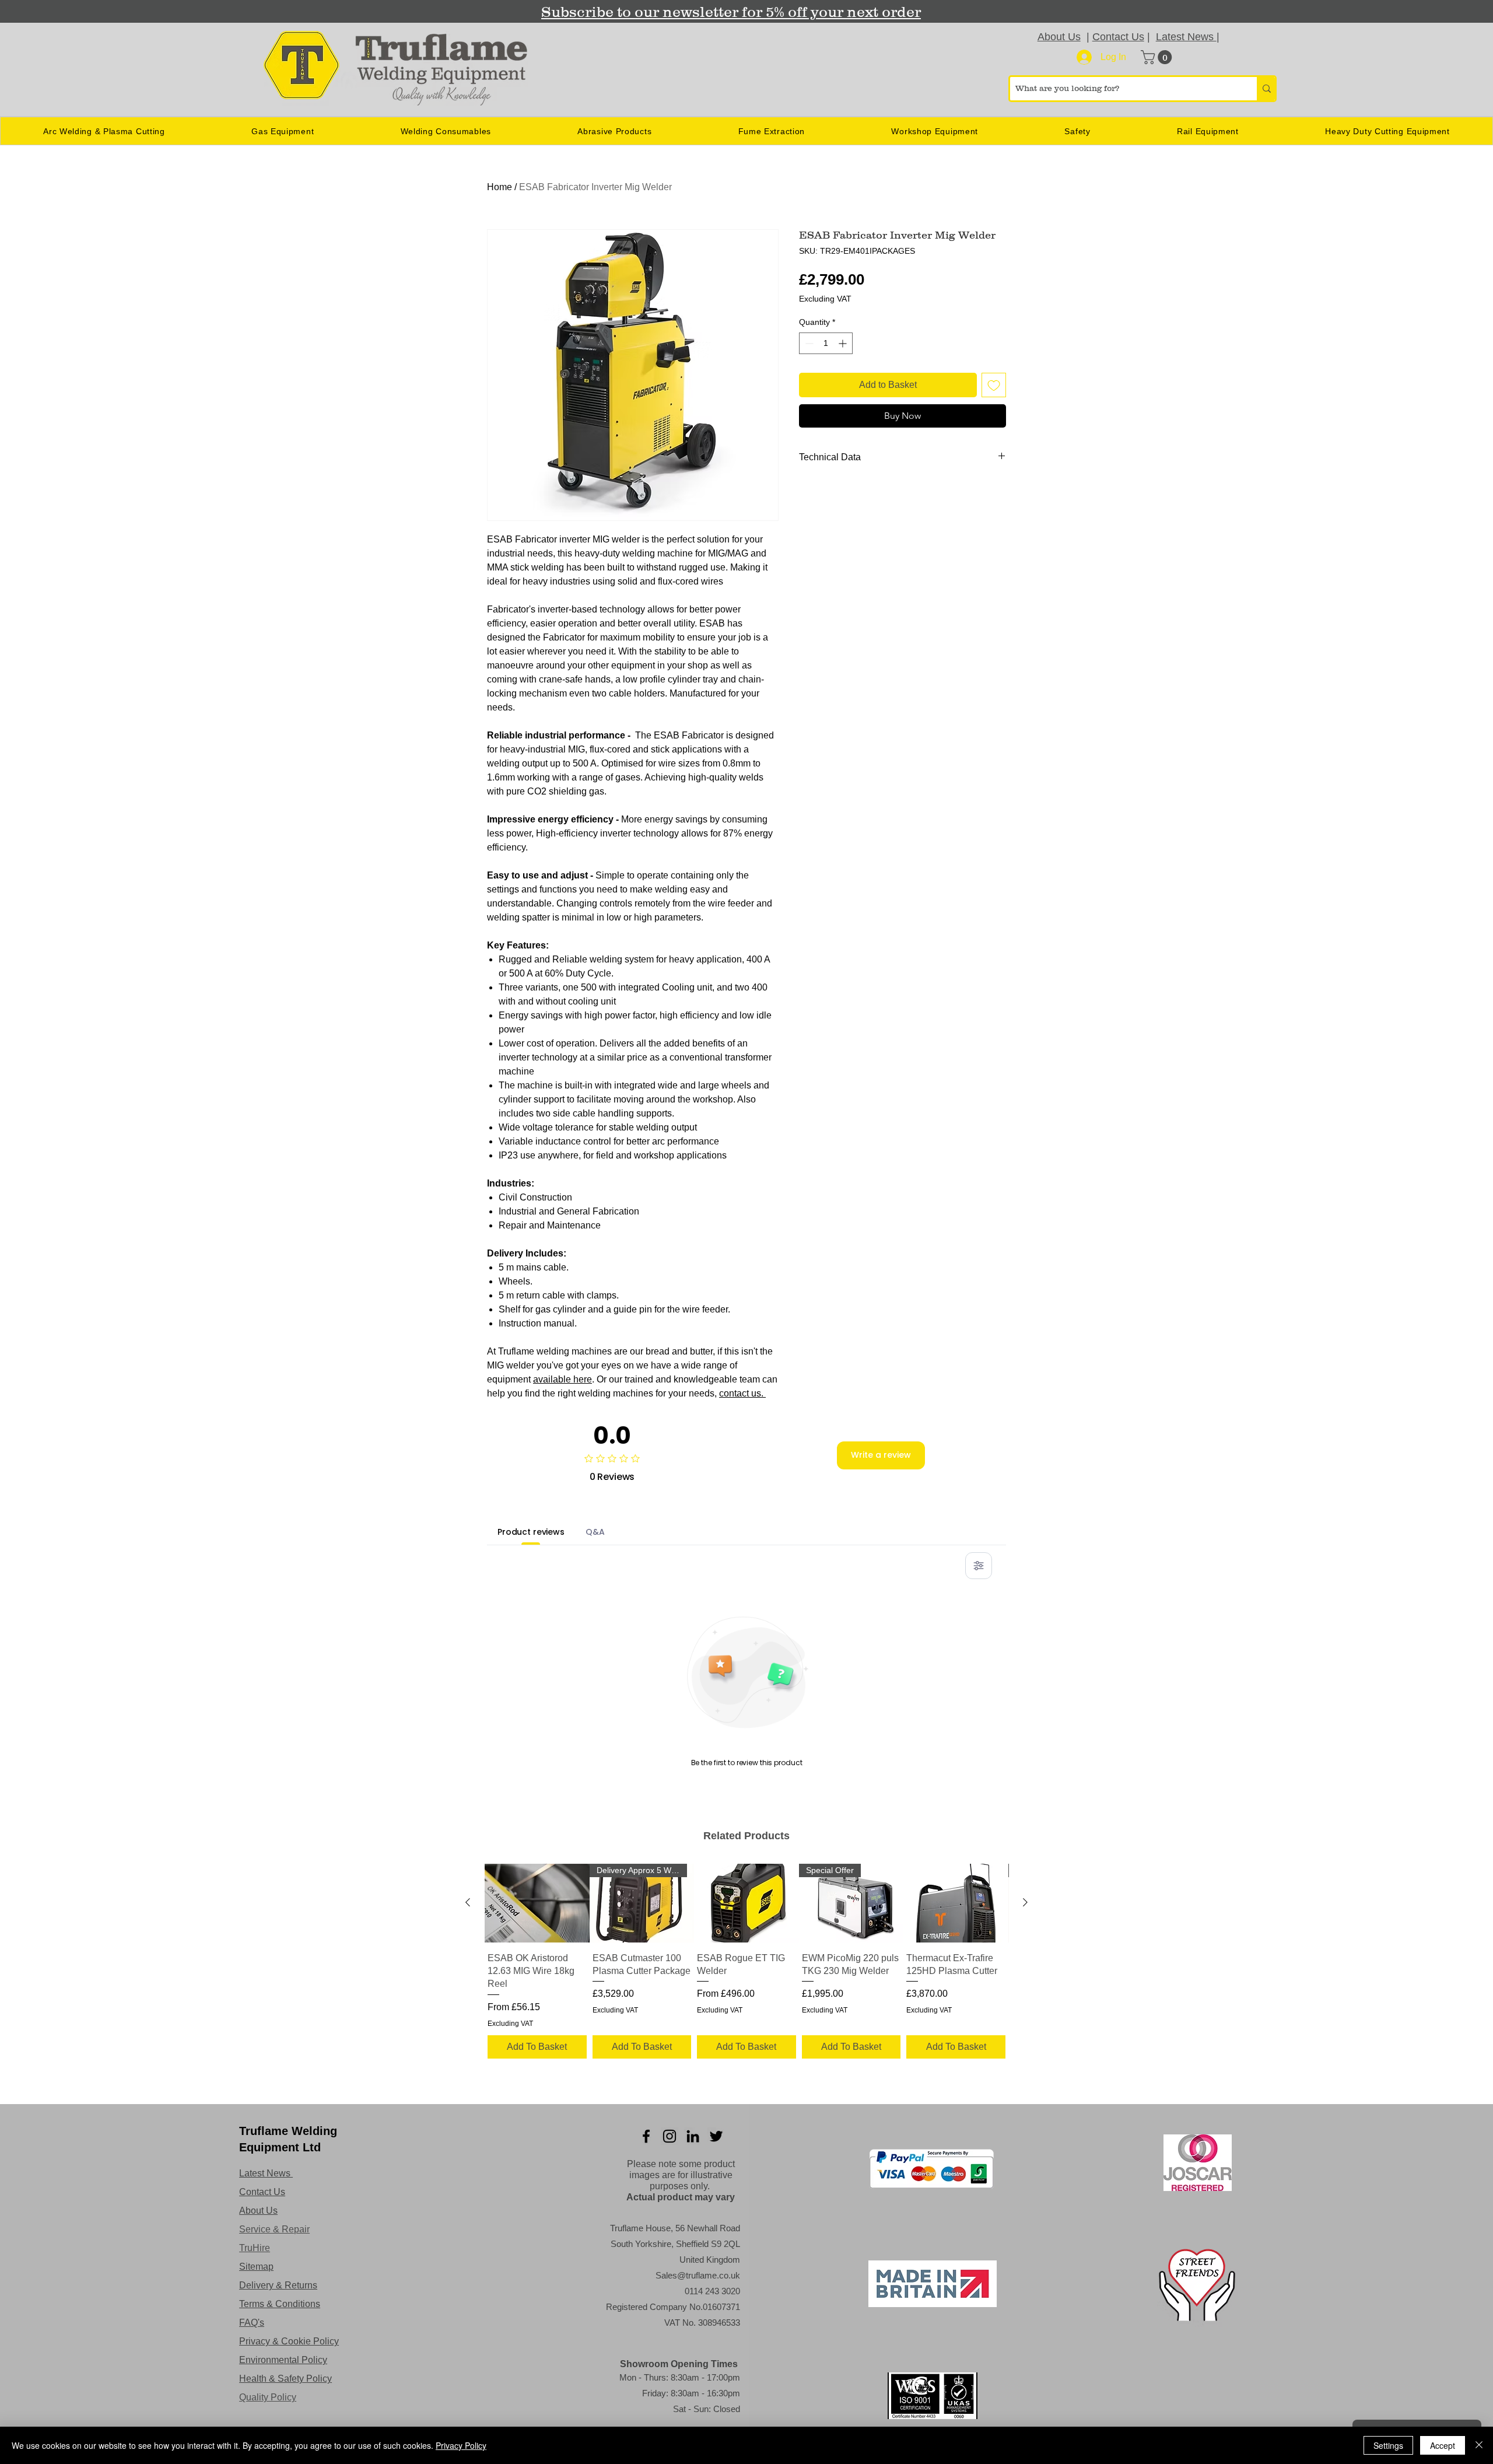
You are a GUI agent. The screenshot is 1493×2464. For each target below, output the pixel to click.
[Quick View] (537, 1903)
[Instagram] (670, 2136)
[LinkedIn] (693, 2136)
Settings (1388, 2445)
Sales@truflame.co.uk (698, 2275)
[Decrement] (808, 343)
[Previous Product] (468, 1902)
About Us (1059, 37)
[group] (746, 1963)
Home (500, 187)
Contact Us (1118, 37)
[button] (1158, 57)
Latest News (1186, 37)
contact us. (742, 1393)
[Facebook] (646, 2136)
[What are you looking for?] (1266, 89)
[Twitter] (716, 2136)
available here (562, 1379)
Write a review (881, 1455)
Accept (1443, 2445)
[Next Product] (1025, 1902)
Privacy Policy (461, 2445)
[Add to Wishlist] (994, 385)
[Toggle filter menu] (979, 1566)
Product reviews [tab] (531, 1532)
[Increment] (844, 343)
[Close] (1479, 2445)
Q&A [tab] (595, 1532)
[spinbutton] (826, 343)
